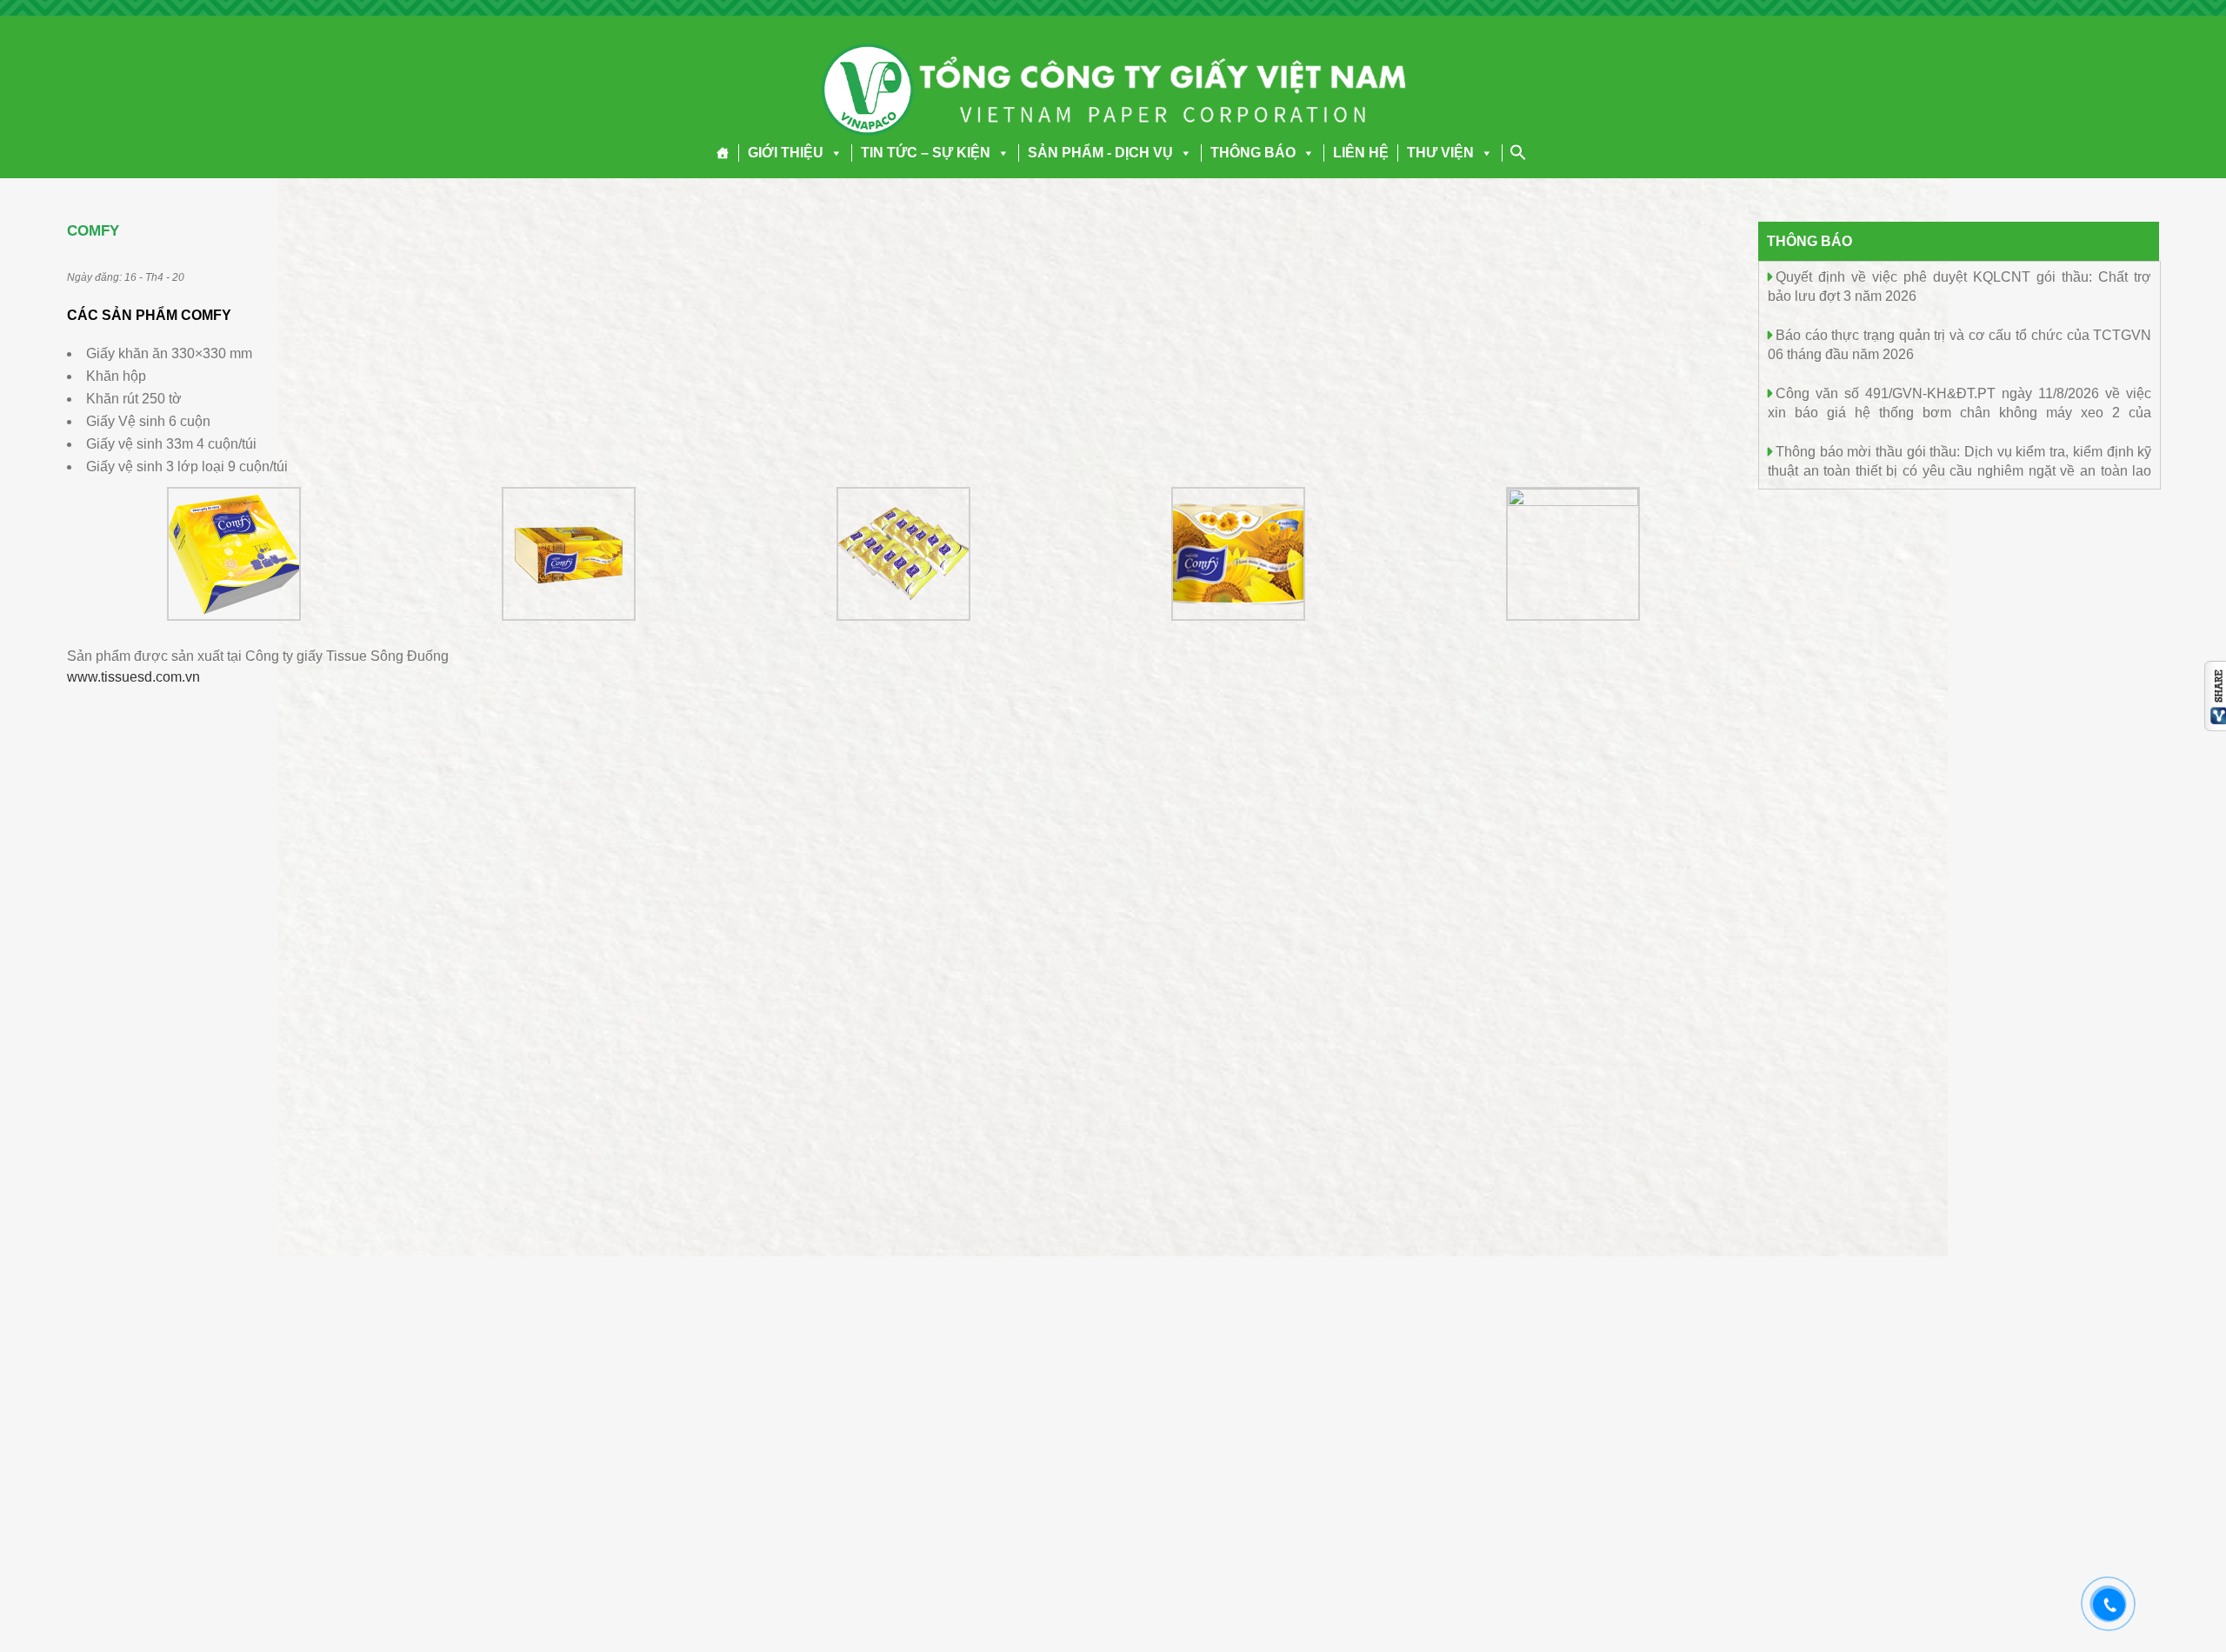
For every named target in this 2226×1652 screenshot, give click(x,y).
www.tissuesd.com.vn (133, 677)
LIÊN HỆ (1361, 153)
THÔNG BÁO (1253, 153)
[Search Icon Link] (1518, 152)
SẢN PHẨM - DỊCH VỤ (1100, 153)
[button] (833, 153)
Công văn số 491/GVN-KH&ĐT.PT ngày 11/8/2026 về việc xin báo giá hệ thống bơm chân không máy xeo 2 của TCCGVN (1959, 412)
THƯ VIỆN (1440, 153)
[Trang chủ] (723, 153)
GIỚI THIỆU (786, 153)
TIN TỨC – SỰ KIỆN (926, 153)
